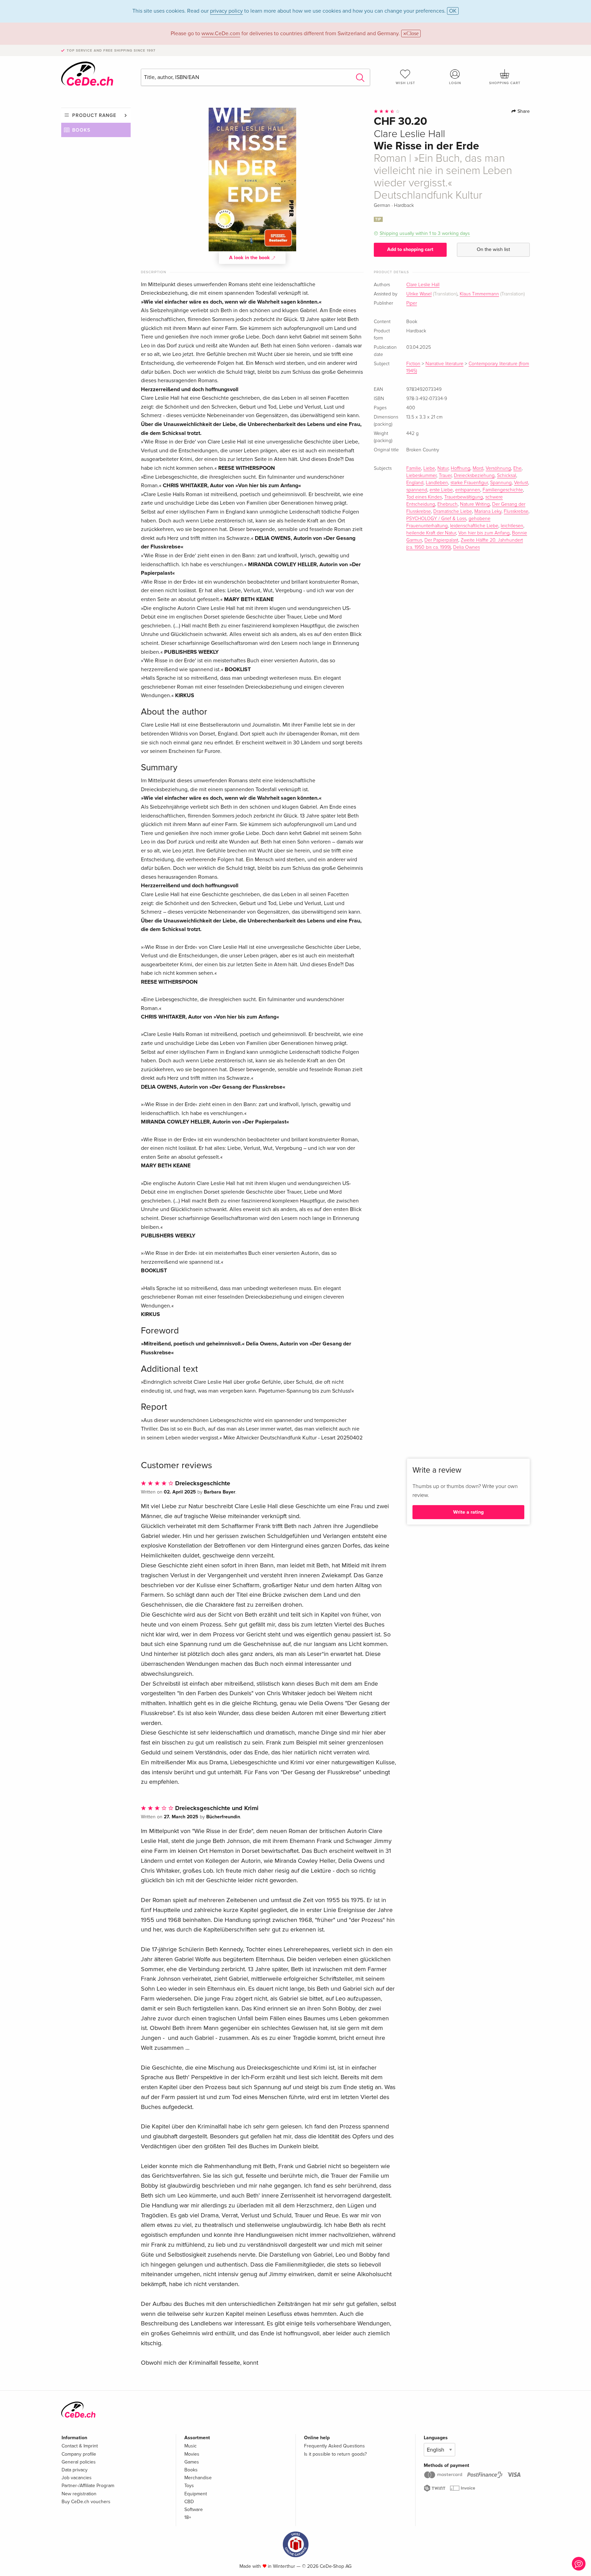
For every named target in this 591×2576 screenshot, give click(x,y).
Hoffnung (461, 468)
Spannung (501, 483)
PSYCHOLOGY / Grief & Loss (436, 519)
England (415, 483)
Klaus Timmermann (479, 294)
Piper (412, 303)
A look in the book (250, 258)
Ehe (517, 468)
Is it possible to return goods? (335, 2454)
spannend (417, 490)
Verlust (521, 483)
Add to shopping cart (410, 249)
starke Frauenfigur (469, 483)
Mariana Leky (488, 512)
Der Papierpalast (441, 540)
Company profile (79, 2454)
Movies (192, 2454)
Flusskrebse (516, 512)
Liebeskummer (421, 476)
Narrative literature (444, 364)
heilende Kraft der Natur (431, 533)
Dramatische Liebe (453, 512)
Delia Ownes (467, 547)
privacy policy (226, 11)
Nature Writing (475, 504)
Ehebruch (448, 504)
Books (81, 130)
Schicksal (507, 476)
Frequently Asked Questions (334, 2446)
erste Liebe (441, 490)
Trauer (445, 476)
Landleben (437, 483)
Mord (478, 468)
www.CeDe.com (221, 34)
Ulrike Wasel (419, 294)
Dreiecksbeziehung (474, 476)
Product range (94, 115)
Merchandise (198, 2478)
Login (455, 83)
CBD (189, 2502)
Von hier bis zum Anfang (484, 533)
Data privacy (75, 2470)
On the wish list (493, 249)
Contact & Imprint (80, 2446)
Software (194, 2509)
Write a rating (468, 1512)
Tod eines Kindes (424, 497)
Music (191, 2446)
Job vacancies (77, 2478)
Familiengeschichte (503, 490)
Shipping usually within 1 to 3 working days (425, 233)
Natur (443, 468)
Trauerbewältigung (464, 497)
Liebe (429, 468)
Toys (189, 2486)
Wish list (405, 83)
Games (192, 2462)
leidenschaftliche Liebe (474, 526)
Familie (414, 468)
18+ (188, 2517)
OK (453, 11)
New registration (79, 2494)
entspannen (468, 490)
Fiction (413, 364)
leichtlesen (512, 526)
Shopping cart (505, 83)
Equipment (196, 2494)
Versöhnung (498, 468)
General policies (79, 2462)
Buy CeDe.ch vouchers (86, 2502)
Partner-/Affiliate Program (88, 2486)
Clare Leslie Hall (423, 285)
